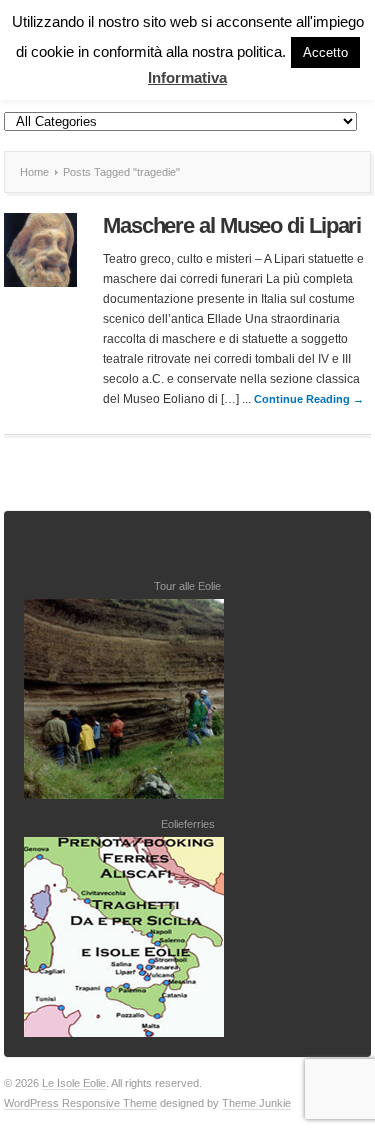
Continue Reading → (309, 399)
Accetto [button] (325, 52)
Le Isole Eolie (74, 1083)
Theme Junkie (256, 1103)
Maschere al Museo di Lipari (232, 225)
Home (34, 172)
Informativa (187, 77)
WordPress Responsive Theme (80, 1103)
